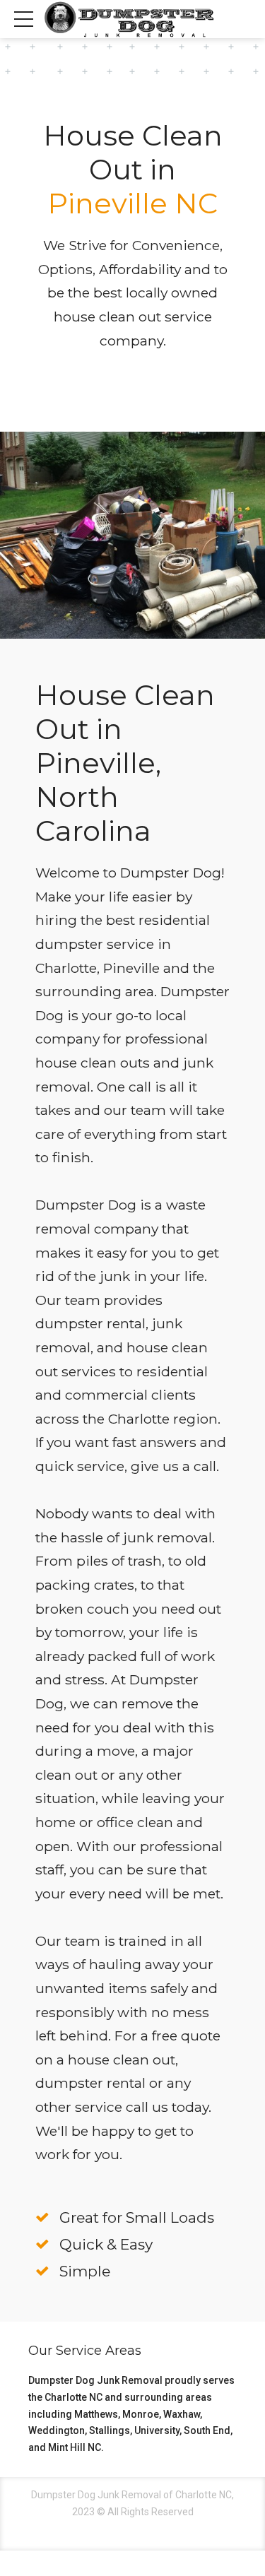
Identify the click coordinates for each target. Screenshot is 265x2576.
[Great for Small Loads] (42, 2218)
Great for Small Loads (137, 2217)
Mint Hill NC (75, 2447)
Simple (85, 2271)
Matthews (96, 2414)
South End (207, 2430)
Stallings (110, 2430)
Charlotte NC (73, 2397)
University (157, 2430)
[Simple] (42, 2271)
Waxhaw (182, 2414)
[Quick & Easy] (42, 2245)
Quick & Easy (106, 2244)
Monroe (141, 2414)
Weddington (57, 2430)
